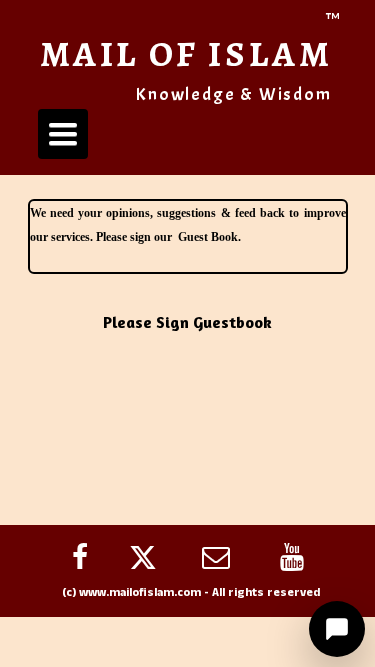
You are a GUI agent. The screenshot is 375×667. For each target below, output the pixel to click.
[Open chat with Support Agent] (337, 629)
